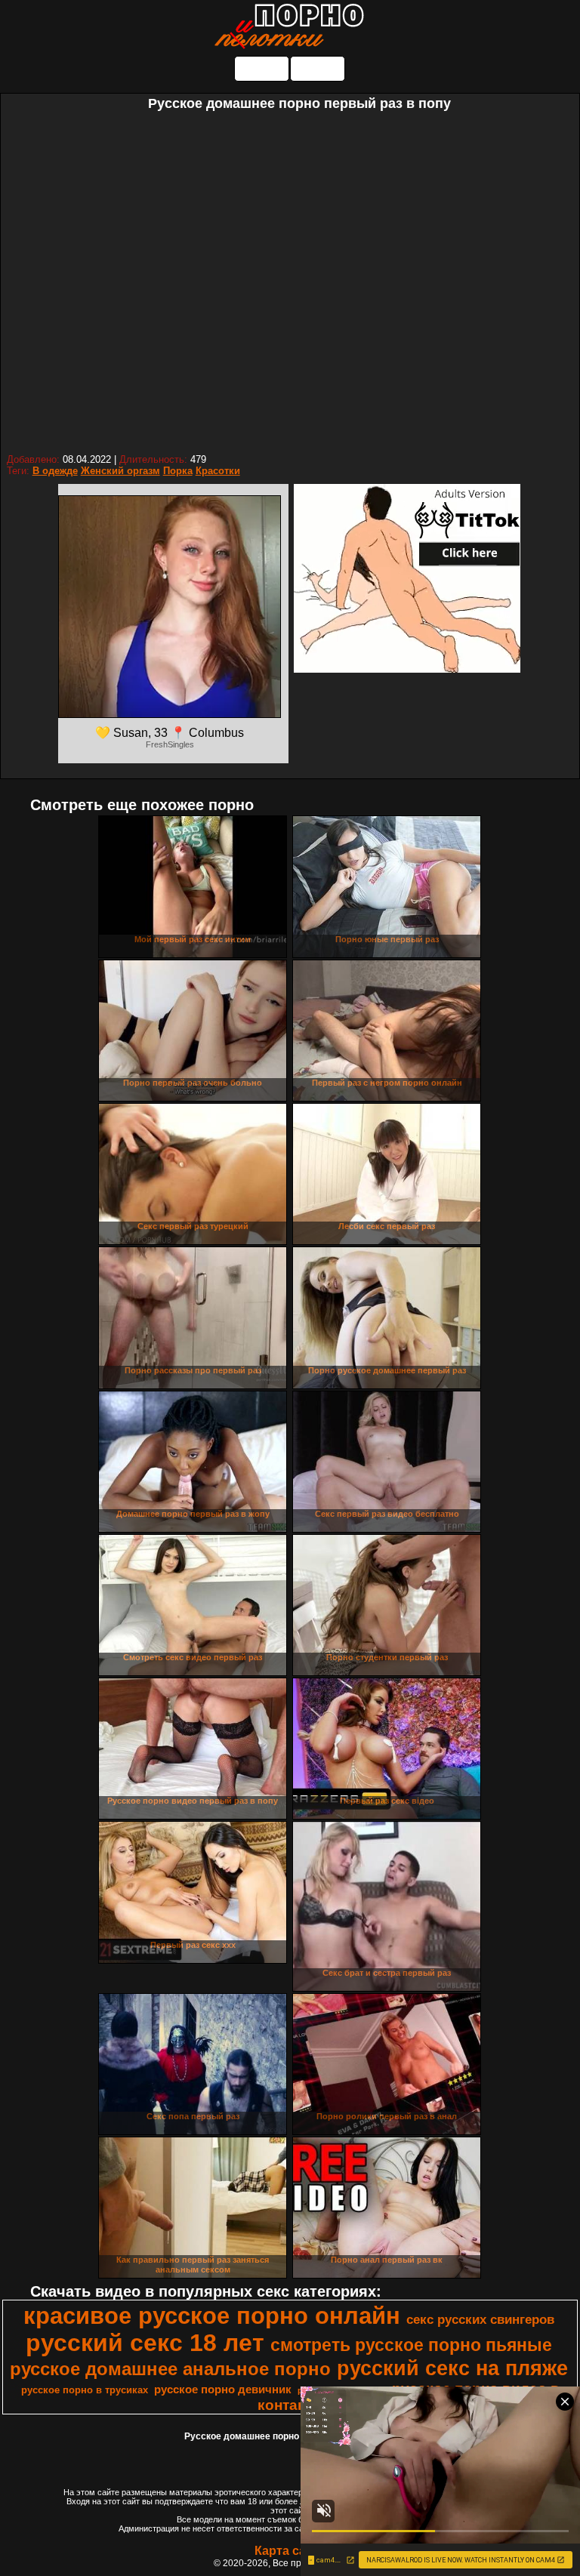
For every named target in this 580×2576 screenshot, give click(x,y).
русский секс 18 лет (145, 2343)
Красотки (218, 471)
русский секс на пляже (452, 2368)
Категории (262, 68)
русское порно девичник (223, 2390)
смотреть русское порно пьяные (411, 2345)
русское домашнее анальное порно (170, 2369)
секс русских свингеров (480, 2319)
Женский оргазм (120, 471)
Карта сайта (290, 2551)
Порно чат (318, 68)
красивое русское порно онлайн (212, 2316)
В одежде (55, 471)
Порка (178, 471)
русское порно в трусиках (85, 2390)
